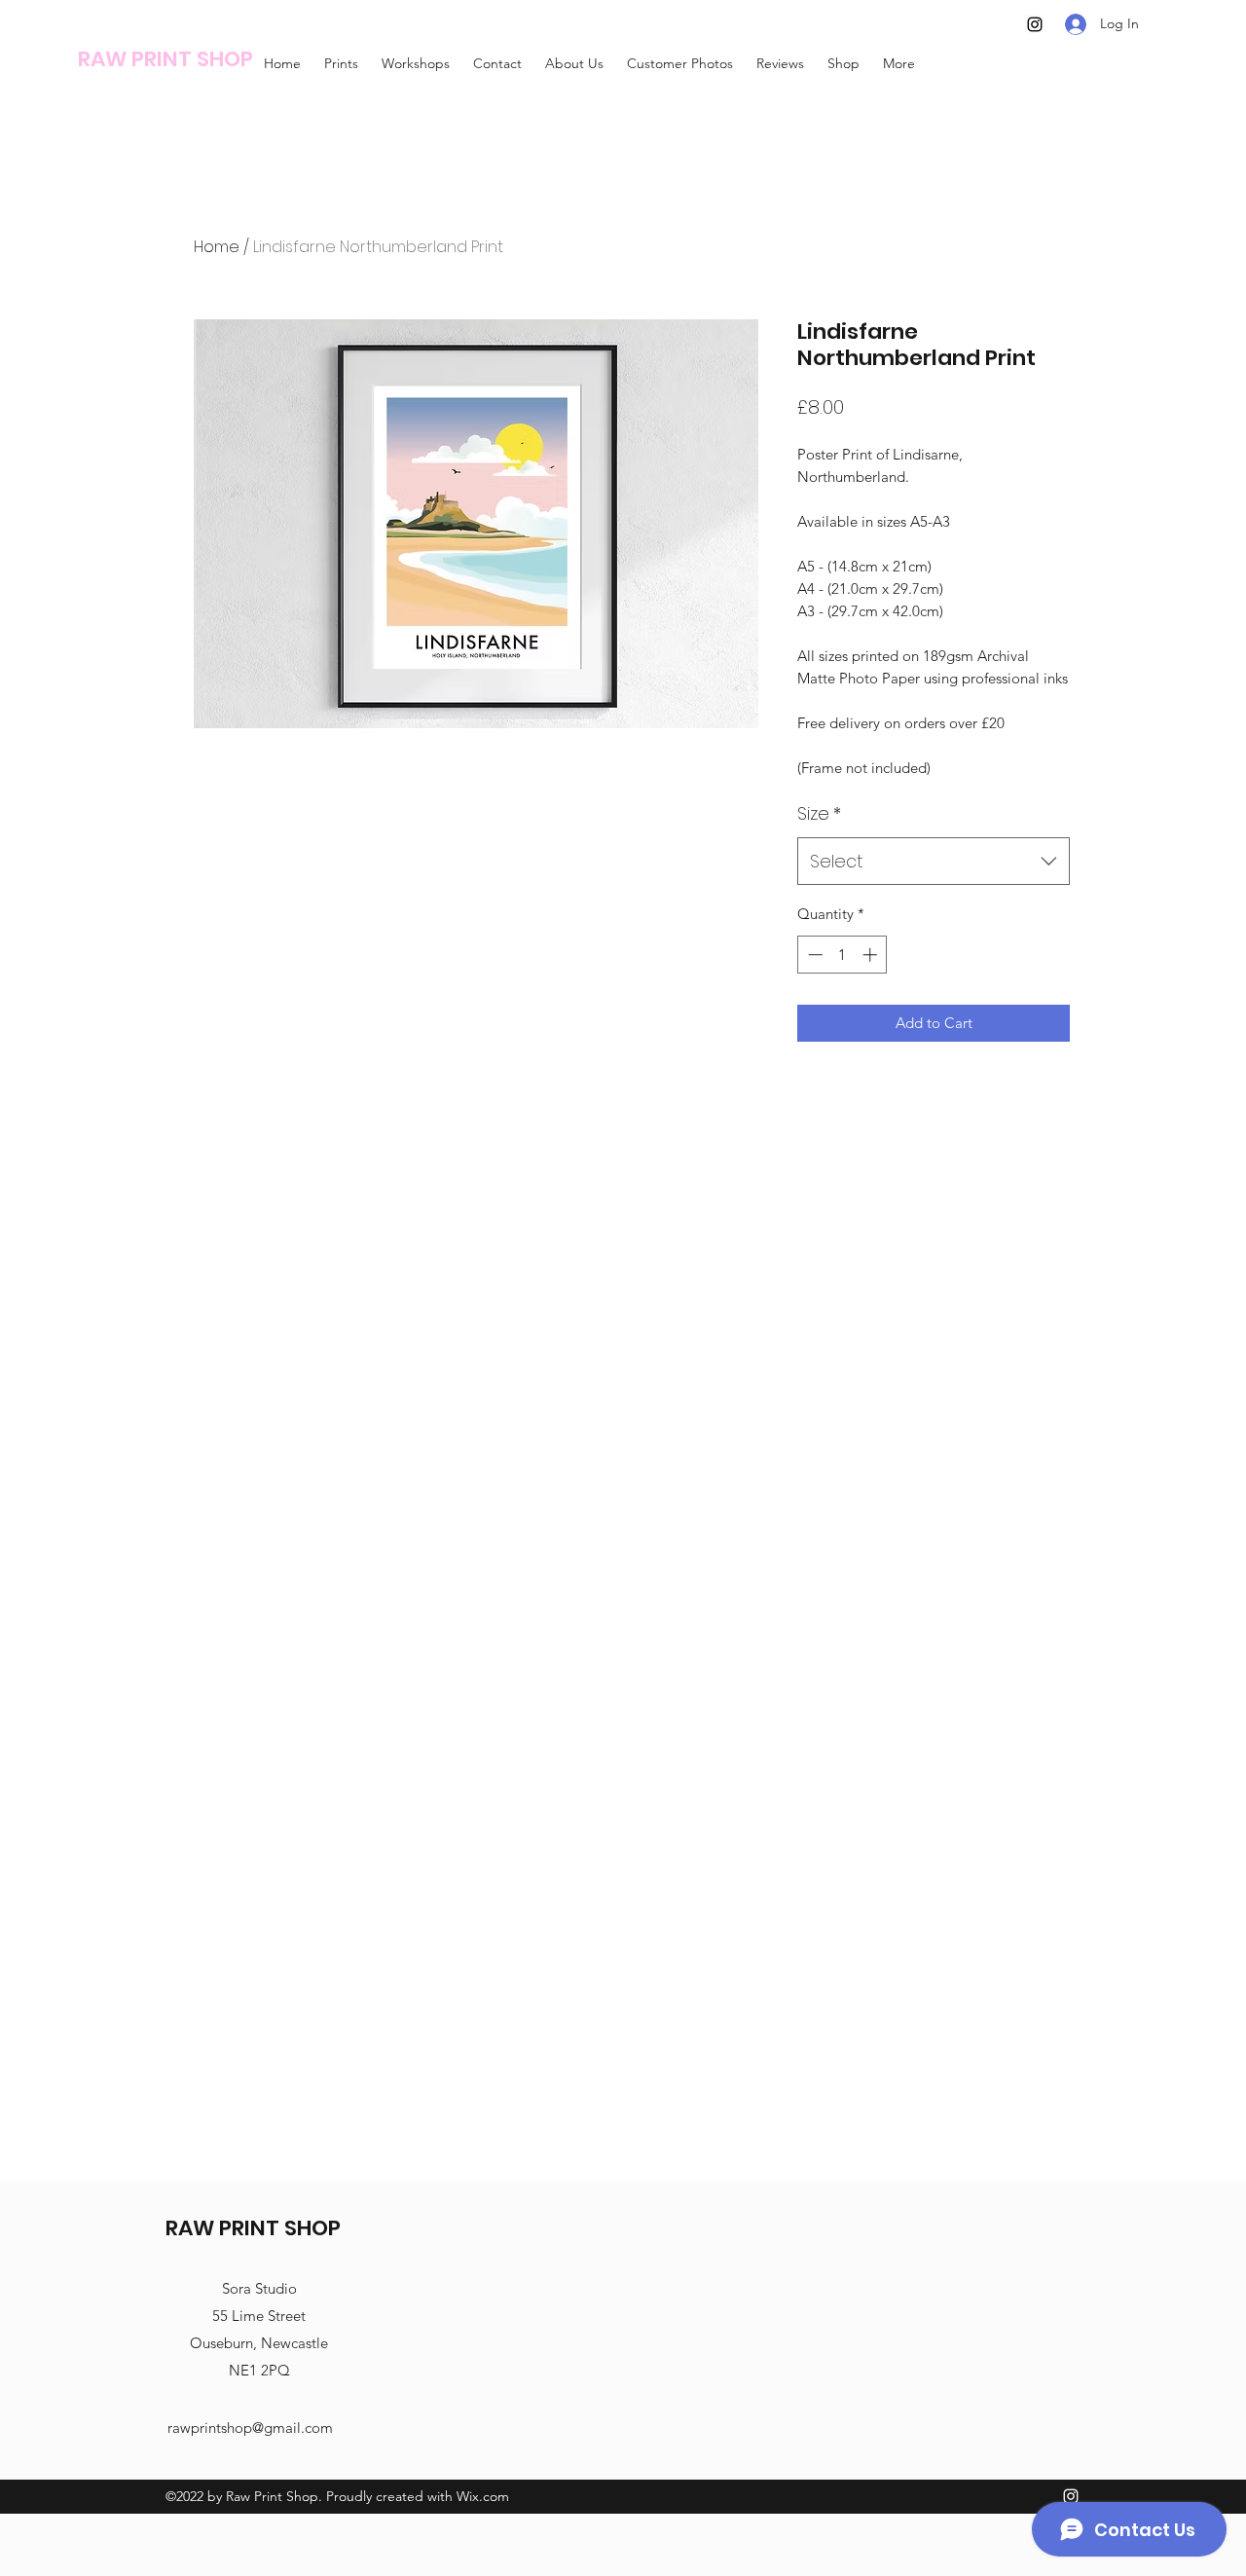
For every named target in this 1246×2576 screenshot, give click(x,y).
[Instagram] (1035, 24)
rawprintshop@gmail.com (250, 2428)
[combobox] (934, 862)
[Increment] (872, 955)
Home (217, 247)
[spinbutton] (843, 955)
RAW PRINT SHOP (165, 59)
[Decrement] (813, 955)
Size (819, 813)
